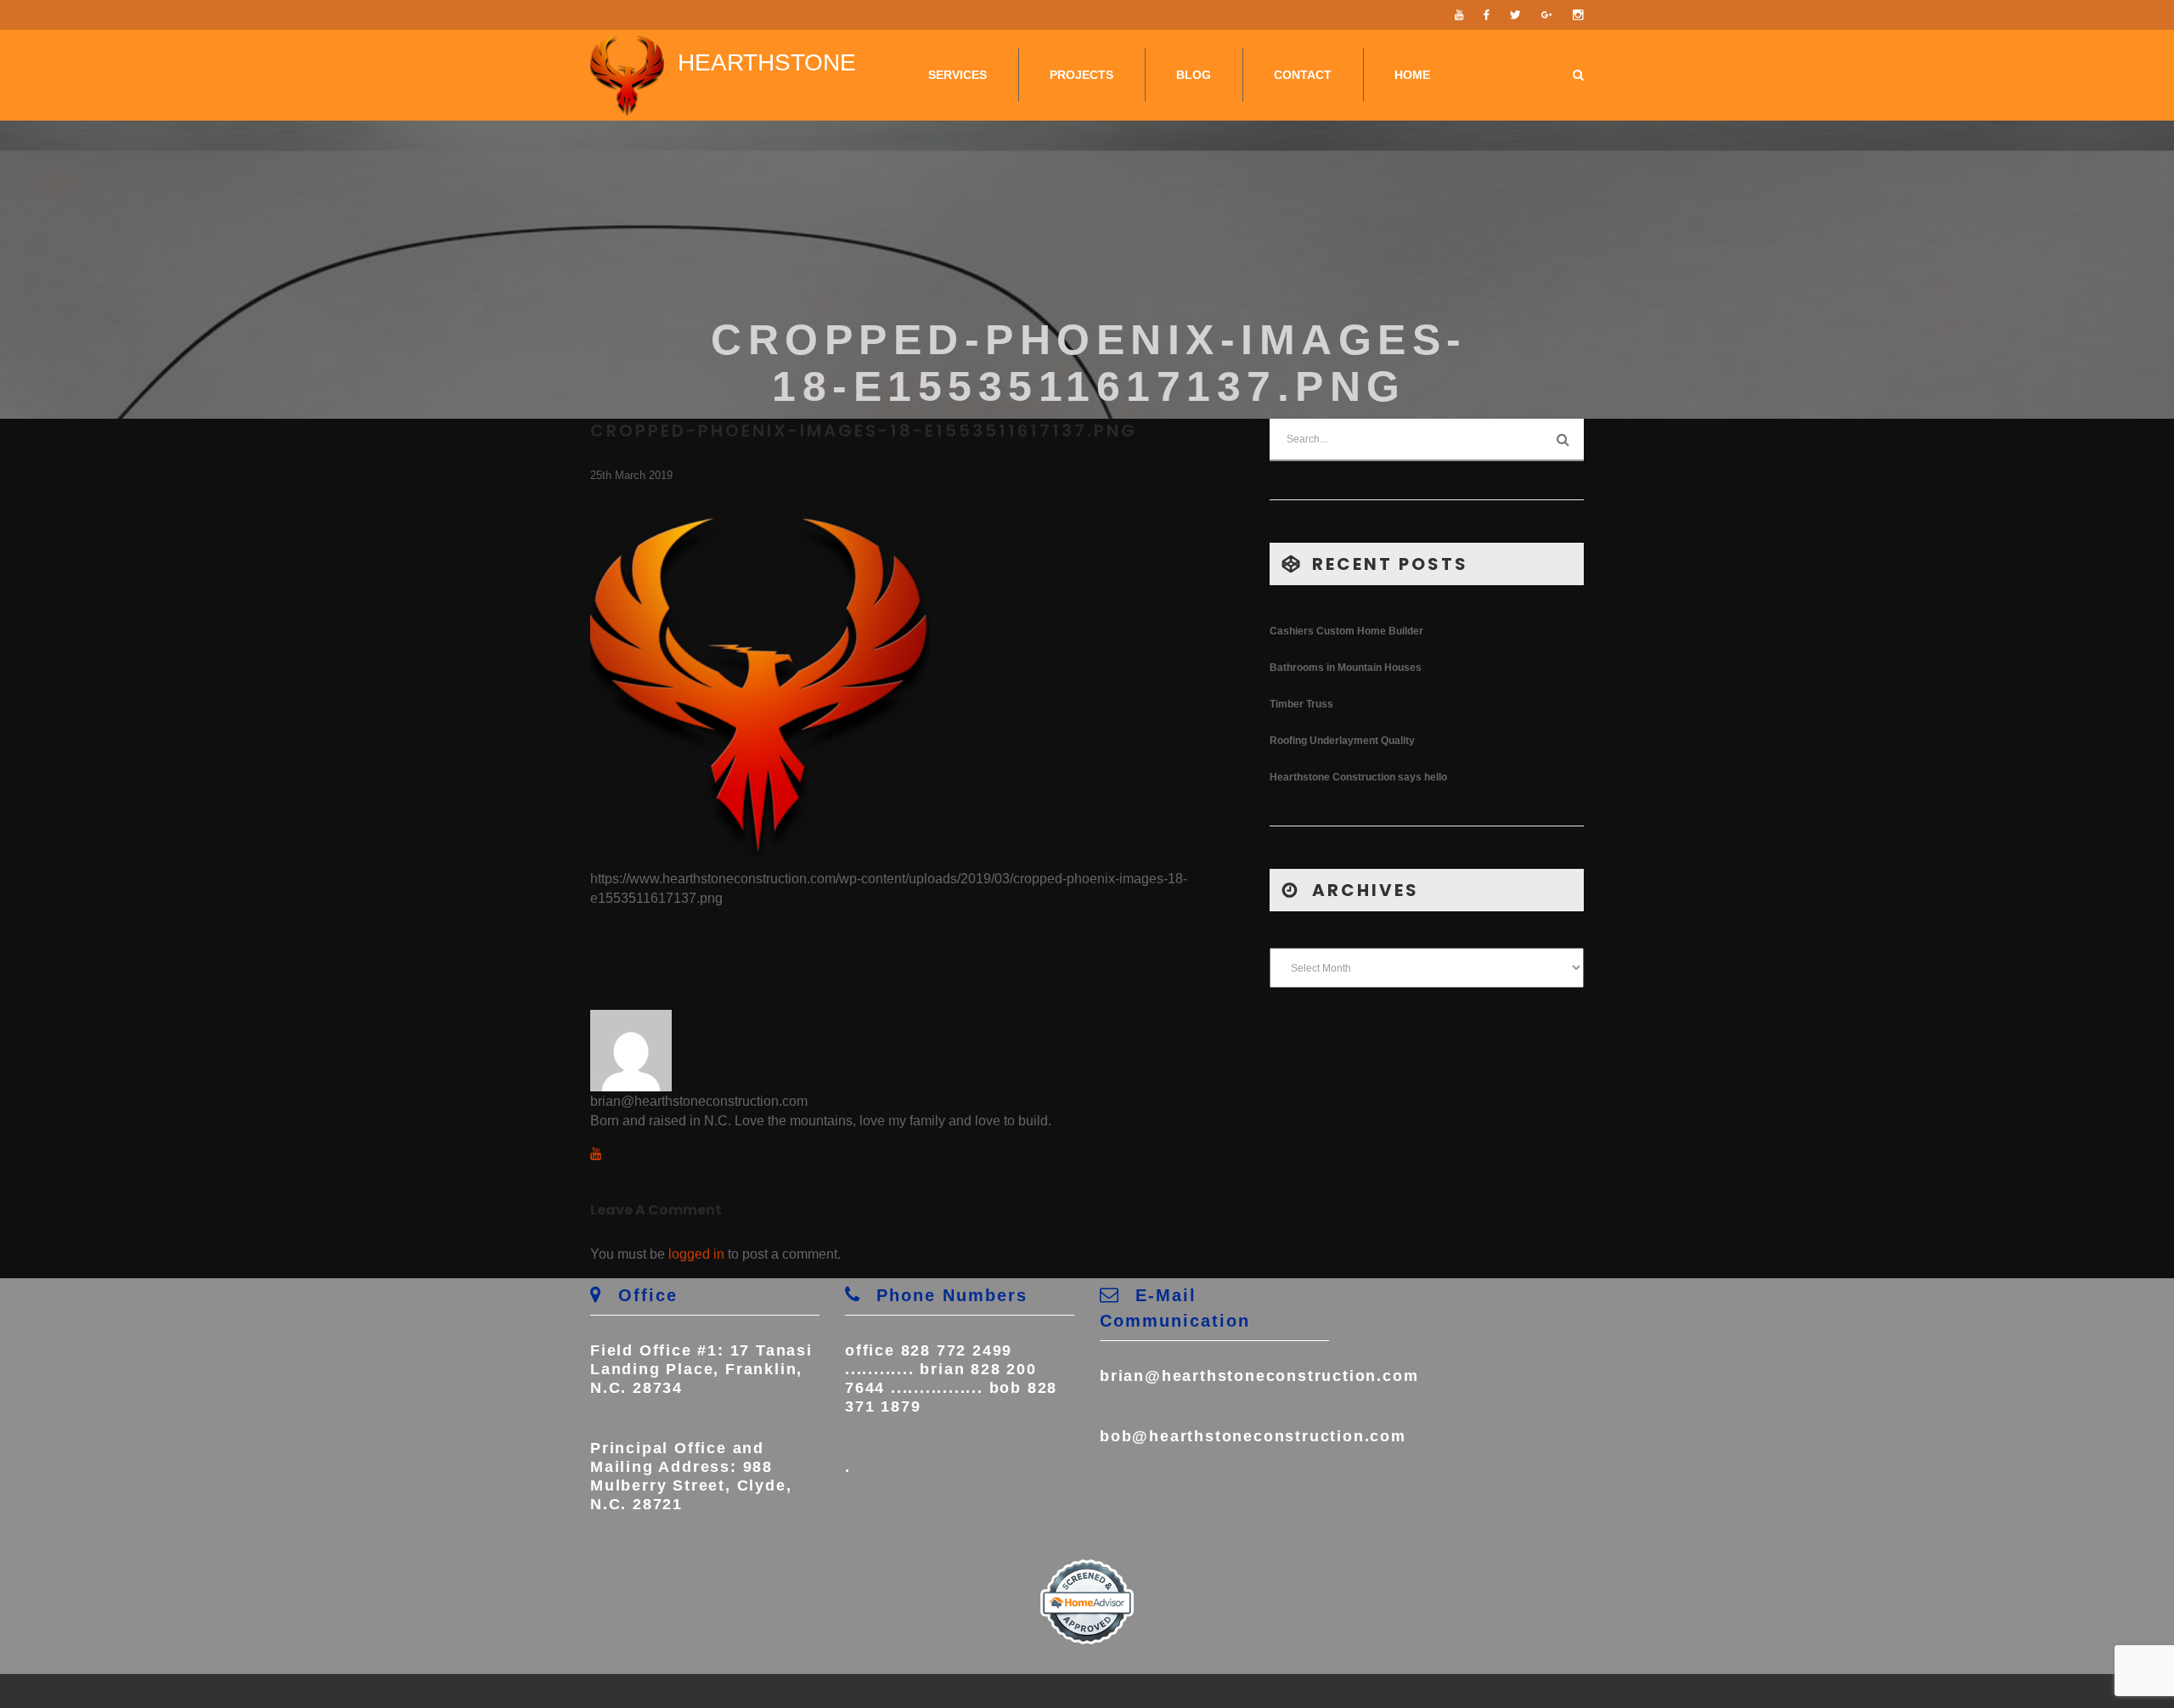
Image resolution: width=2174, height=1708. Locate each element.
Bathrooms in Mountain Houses (1346, 668)
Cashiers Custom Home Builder (1346, 631)
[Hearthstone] (627, 75)
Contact (1303, 75)
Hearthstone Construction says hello (1358, 777)
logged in (696, 1254)
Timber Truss (1301, 704)
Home (1412, 75)
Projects (1081, 75)
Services (957, 75)
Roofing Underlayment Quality (1342, 741)
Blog (1194, 75)
